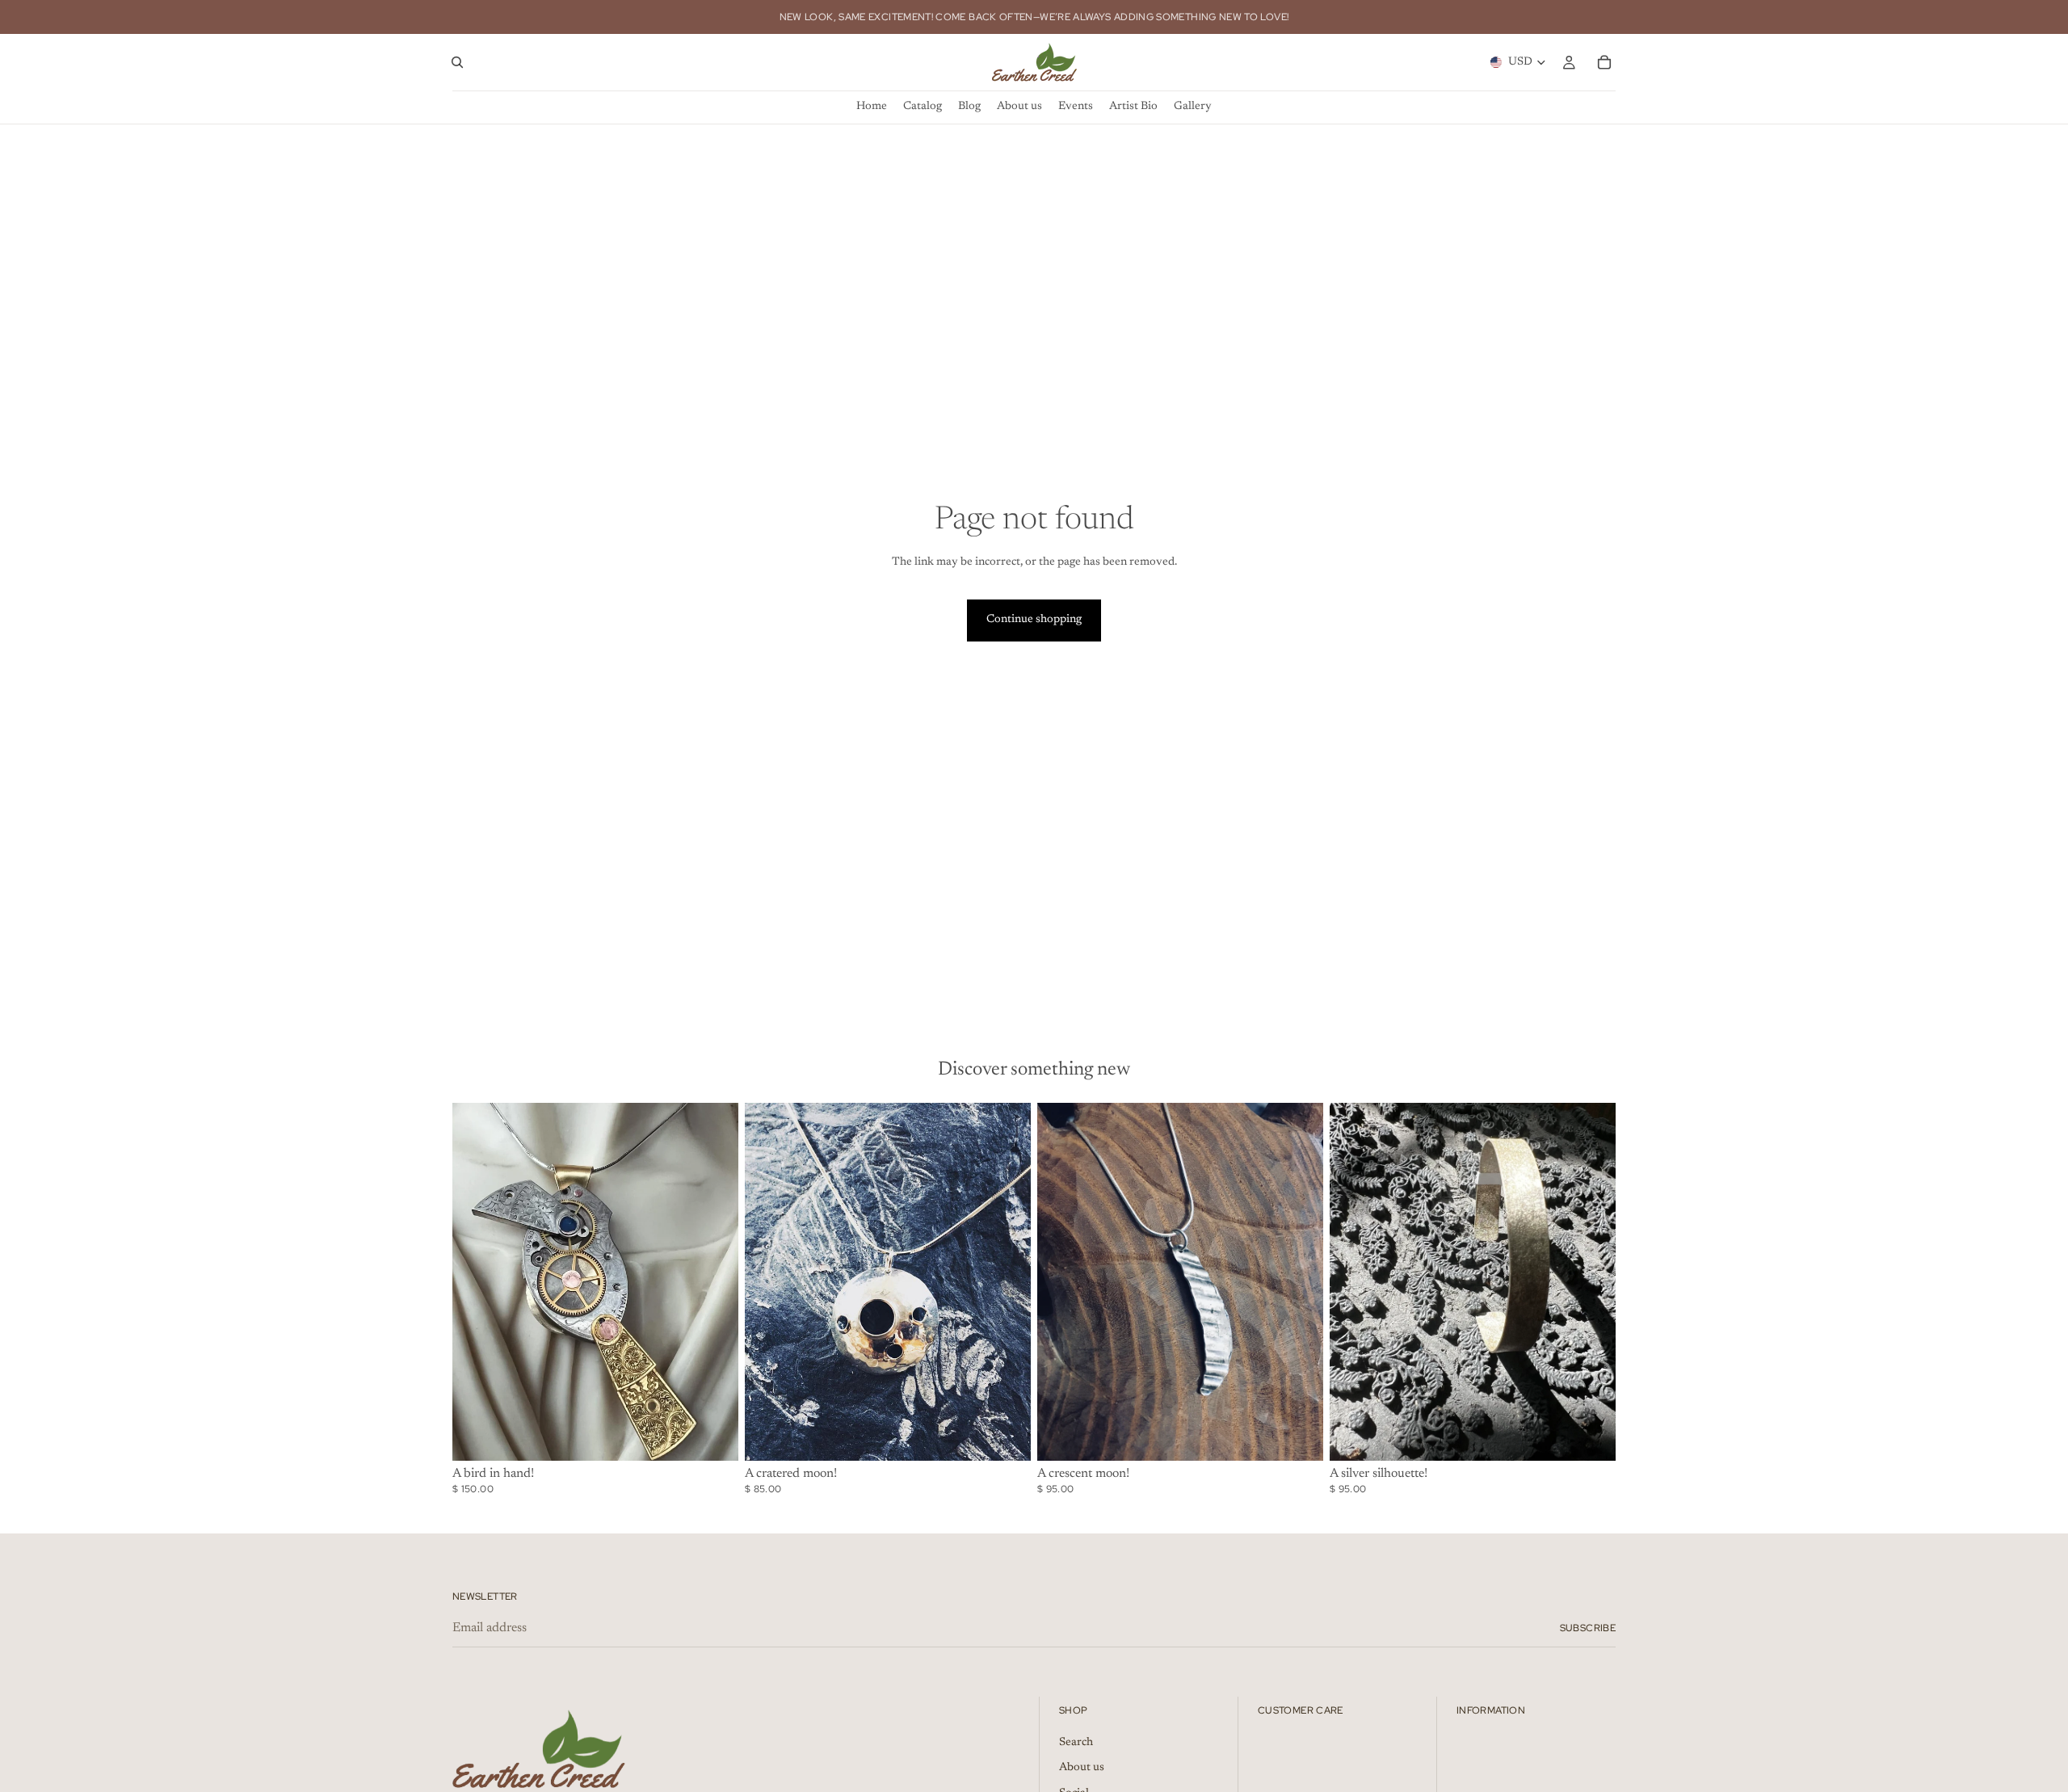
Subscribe (1588, 1628)
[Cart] (1604, 62)
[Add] (713, 1436)
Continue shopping (1034, 620)
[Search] (457, 62)
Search (1076, 1742)
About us (1082, 1768)
